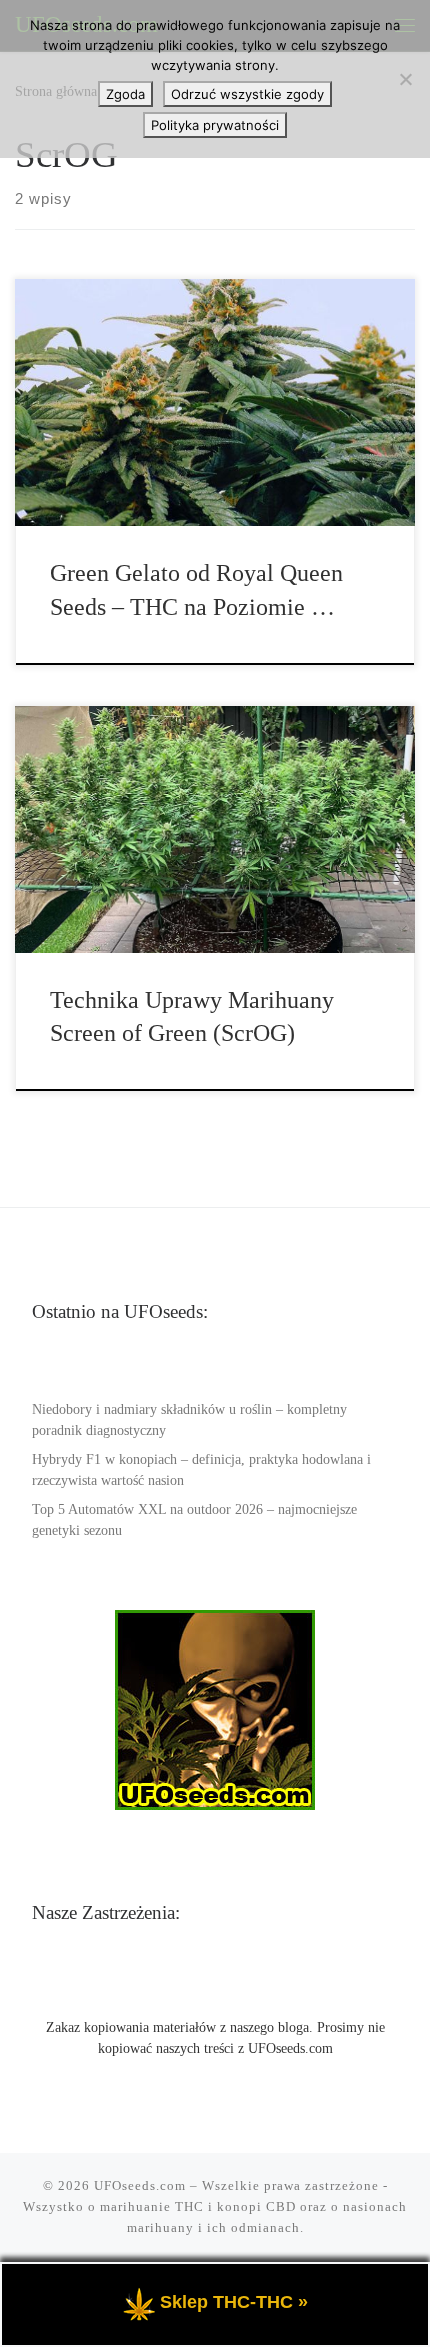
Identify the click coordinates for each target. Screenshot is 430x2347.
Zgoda (125, 94)
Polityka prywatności (215, 125)
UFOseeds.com (140, 2185)
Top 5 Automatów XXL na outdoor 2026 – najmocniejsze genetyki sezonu (194, 1520)
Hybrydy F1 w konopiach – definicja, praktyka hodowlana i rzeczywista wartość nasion (201, 1470)
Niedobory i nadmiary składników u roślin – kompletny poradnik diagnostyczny (189, 1420)
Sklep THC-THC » (234, 2302)
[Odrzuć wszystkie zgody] (405, 79)
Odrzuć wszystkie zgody (247, 94)
